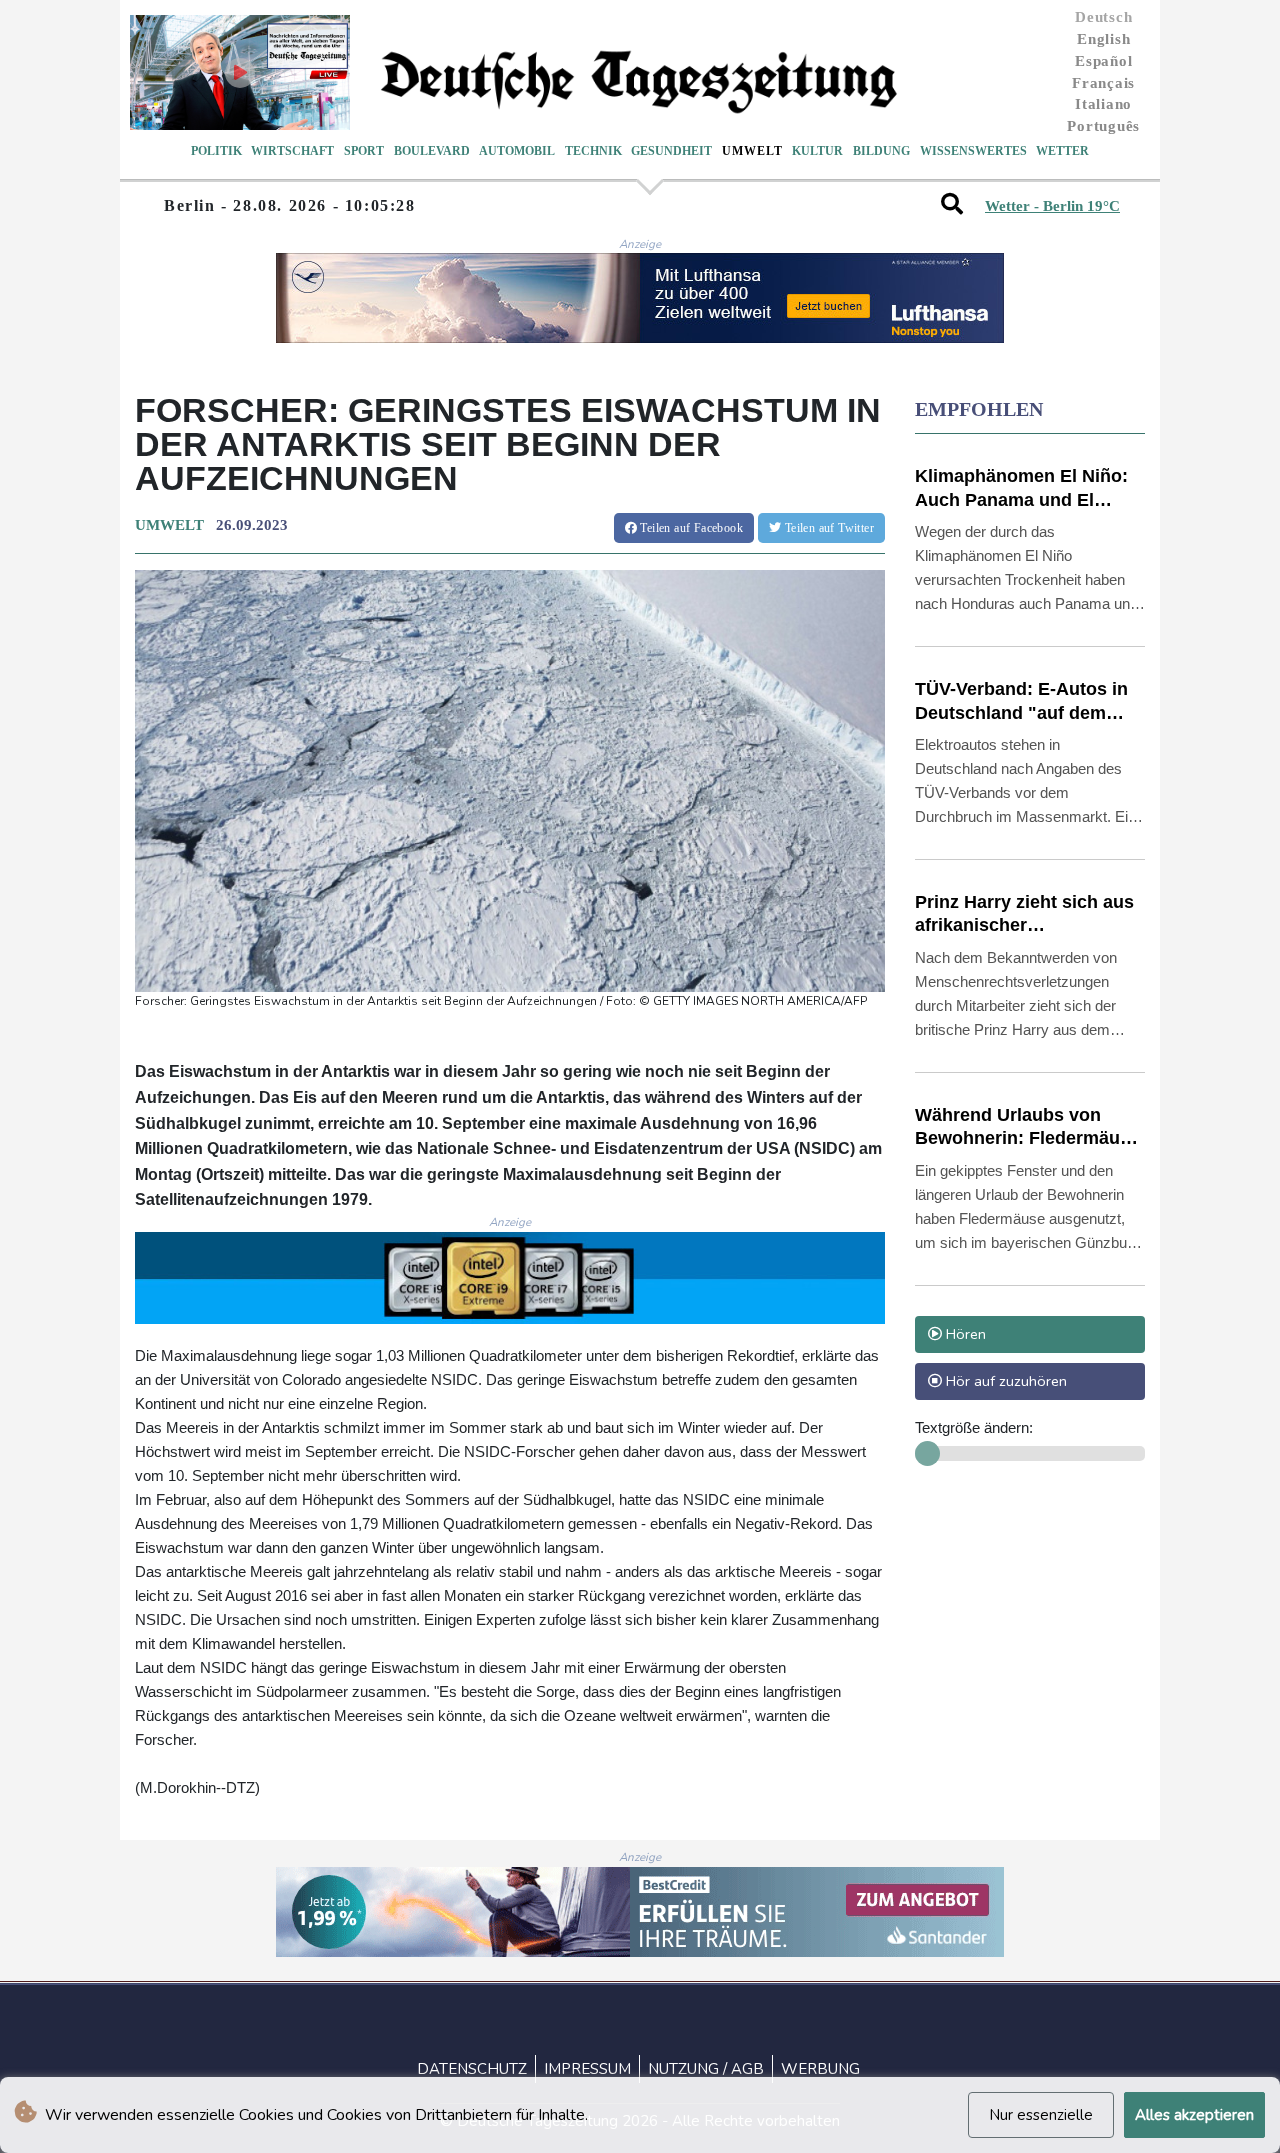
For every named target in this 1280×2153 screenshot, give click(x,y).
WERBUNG (820, 2069)
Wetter (1062, 151)
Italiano (1103, 104)
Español (1103, 61)
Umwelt (752, 151)
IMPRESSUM (587, 2069)
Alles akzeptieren (1194, 2115)
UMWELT (169, 525)
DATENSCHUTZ (472, 2069)
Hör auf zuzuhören (1004, 1381)
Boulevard (432, 151)
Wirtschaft (292, 151)
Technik (593, 151)
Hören (964, 1334)
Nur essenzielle (1041, 2115)
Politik (216, 151)
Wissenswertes (973, 151)
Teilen (690, 528)
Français (1103, 83)
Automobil (517, 151)
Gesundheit (671, 151)
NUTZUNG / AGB (706, 2069)
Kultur (817, 151)
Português (1103, 126)
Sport (364, 151)
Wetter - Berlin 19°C (1052, 206)
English (1103, 39)
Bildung (881, 151)
